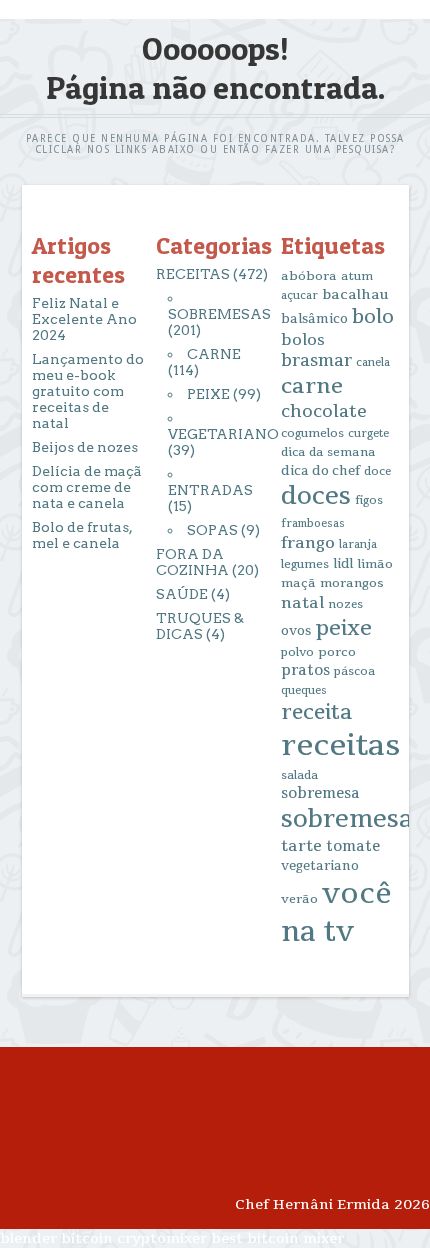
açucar (299, 295)
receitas (340, 745)
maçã (298, 583)
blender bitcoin (56, 1238)
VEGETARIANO (223, 434)
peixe (343, 628)
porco (337, 652)
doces (316, 496)
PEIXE (208, 394)
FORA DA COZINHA (192, 562)
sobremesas (353, 819)
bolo (373, 317)
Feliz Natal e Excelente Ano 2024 (84, 319)
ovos (296, 631)
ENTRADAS (210, 490)
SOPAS (212, 530)
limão (375, 564)
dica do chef (320, 471)
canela (373, 362)
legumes (305, 564)
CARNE (214, 354)
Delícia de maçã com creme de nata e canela (87, 487)
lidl (343, 564)
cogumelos (312, 433)
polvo (297, 652)
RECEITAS (193, 274)
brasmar (316, 361)
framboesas (313, 523)
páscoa (354, 671)
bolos (303, 340)
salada (299, 775)
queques (304, 690)
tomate (353, 846)
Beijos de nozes (85, 447)
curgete (368, 433)
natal (302, 603)
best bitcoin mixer (277, 1238)
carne (312, 386)
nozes (345, 604)
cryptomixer (162, 1238)
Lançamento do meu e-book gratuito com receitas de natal (88, 391)
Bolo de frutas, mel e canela (82, 535)
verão (299, 899)
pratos (305, 670)
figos (369, 500)
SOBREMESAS (219, 314)
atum (357, 276)
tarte (301, 846)
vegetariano (320, 866)
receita (317, 712)
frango (308, 543)
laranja (358, 544)
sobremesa (320, 793)
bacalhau (355, 294)
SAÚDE (182, 594)
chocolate (324, 411)
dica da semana (328, 452)
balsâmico (314, 319)
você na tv (336, 913)
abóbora (309, 276)
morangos (352, 583)
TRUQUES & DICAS (200, 626)
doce (377, 471)
